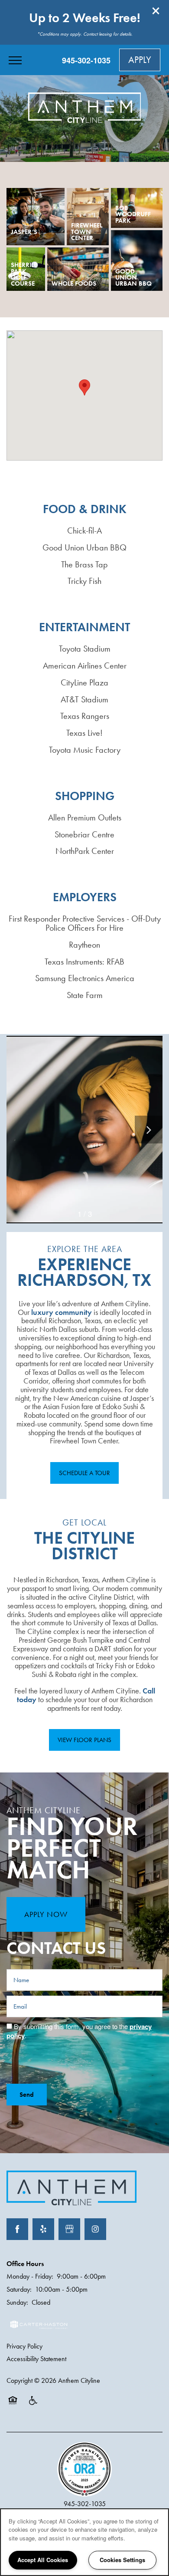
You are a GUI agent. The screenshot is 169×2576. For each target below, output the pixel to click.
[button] (156, 11)
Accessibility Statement (36, 2359)
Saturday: (19, 2289)
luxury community (62, 1312)
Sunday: (17, 2302)
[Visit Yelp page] (43, 2229)
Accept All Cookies (43, 2560)
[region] (84, 2542)
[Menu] (15, 60)
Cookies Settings (122, 2560)
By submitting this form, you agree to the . (79, 2031)
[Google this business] (69, 2229)
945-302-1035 (85, 2504)
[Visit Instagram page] (95, 2229)
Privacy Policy (24, 2346)
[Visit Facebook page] (17, 2229)
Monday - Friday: (30, 2276)
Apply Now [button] (46, 1914)
